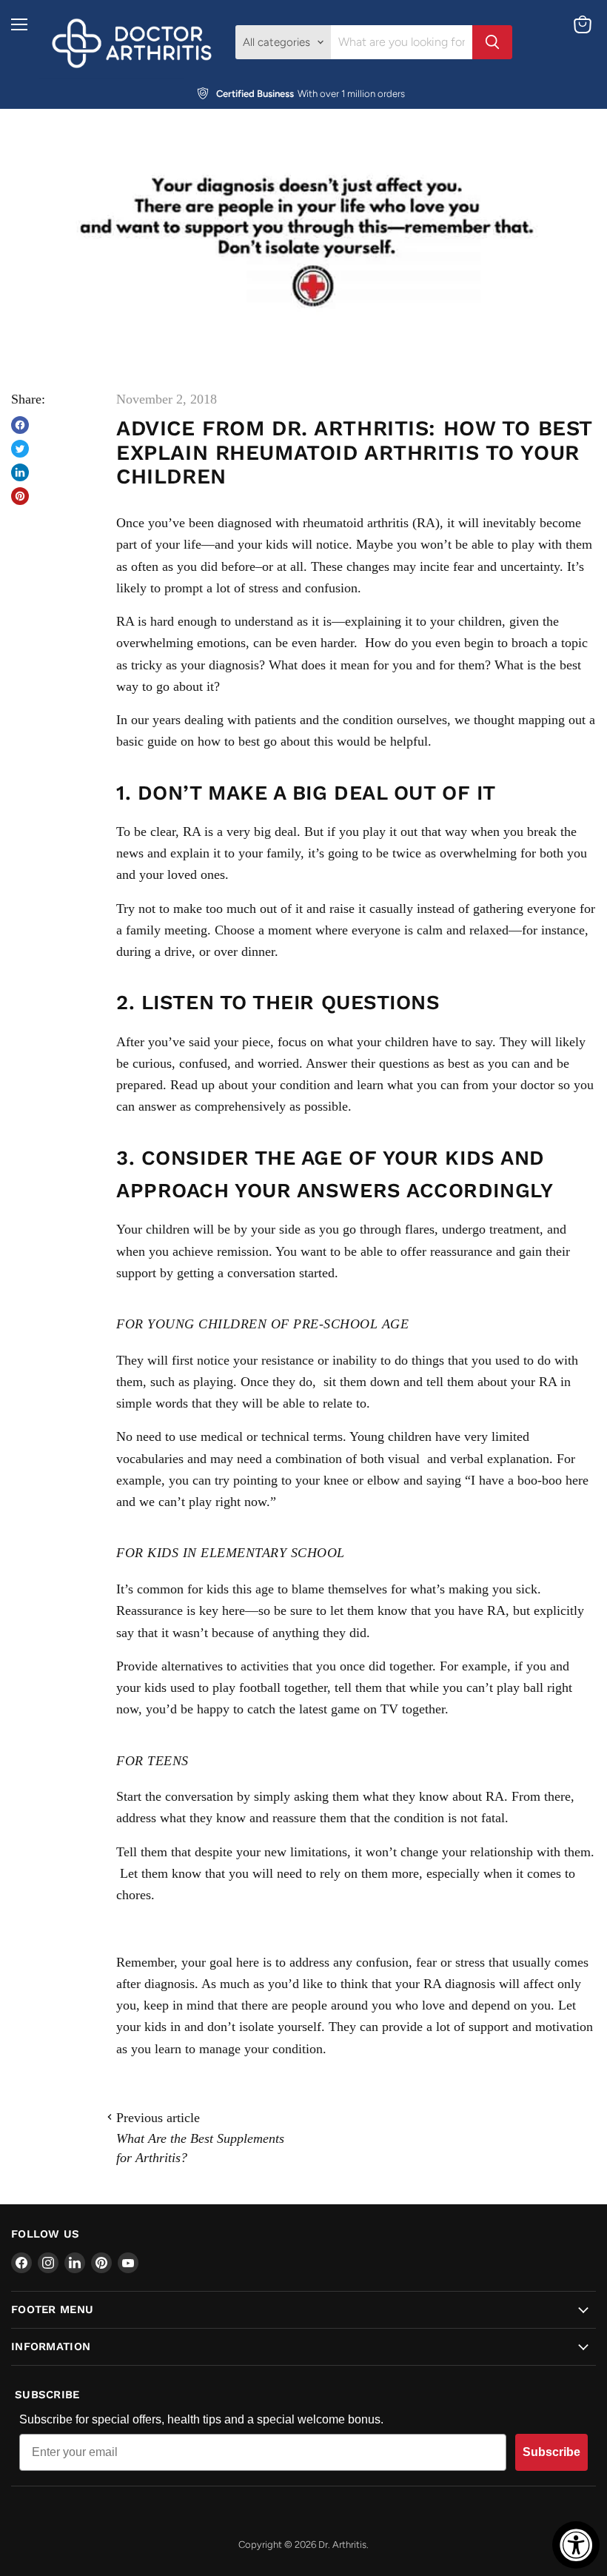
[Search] (492, 42)
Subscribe (551, 2452)
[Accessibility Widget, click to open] (576, 2545)
